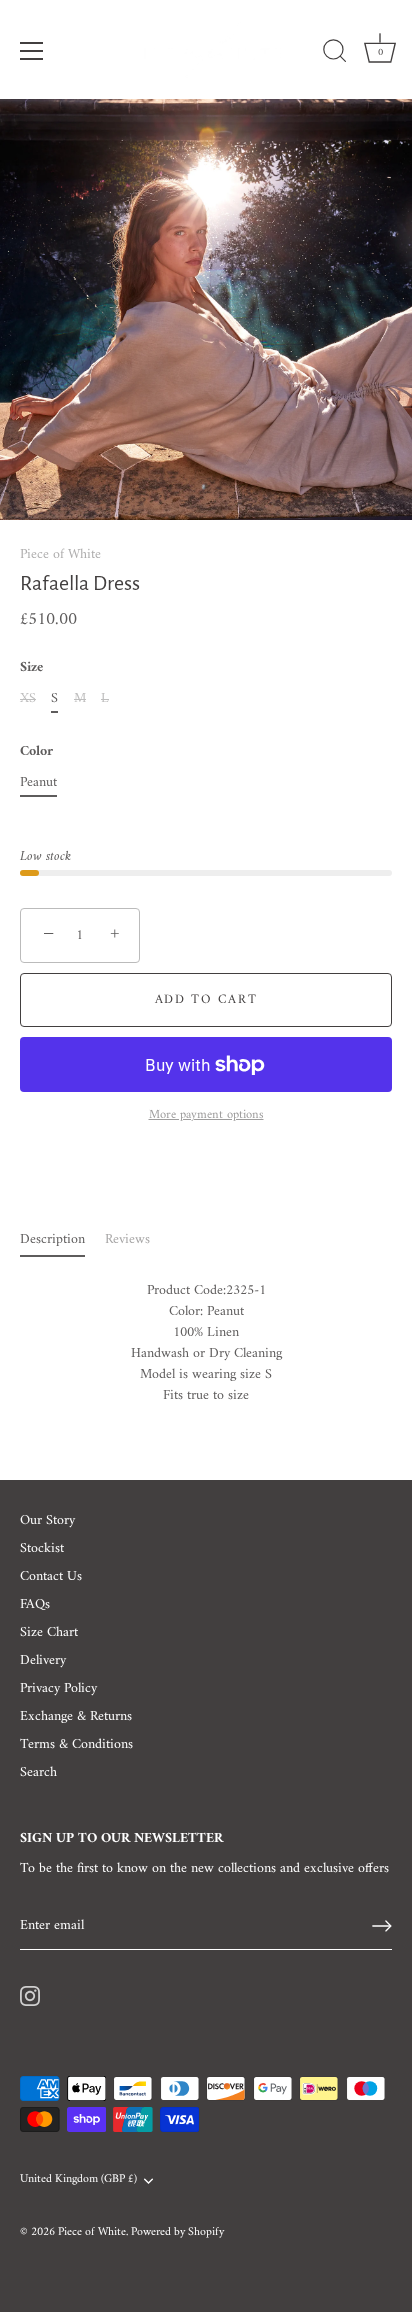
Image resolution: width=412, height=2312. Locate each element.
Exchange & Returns (76, 1716)
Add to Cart (206, 999)
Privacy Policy (58, 1688)
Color (36, 752)
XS (28, 699)
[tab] (62, 1239)
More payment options (206, 1115)
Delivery (43, 1660)
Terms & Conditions (76, 1744)
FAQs (35, 1604)
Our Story (47, 1520)
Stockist (42, 1548)
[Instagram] (30, 1995)
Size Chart (49, 1632)
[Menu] (32, 51)
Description (52, 1239)
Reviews (127, 1239)
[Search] (335, 54)
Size (31, 668)
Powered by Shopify (177, 2232)
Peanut (38, 783)
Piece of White (60, 554)
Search (38, 1772)
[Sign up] (382, 1926)
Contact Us (51, 1576)
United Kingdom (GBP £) (78, 2180)
